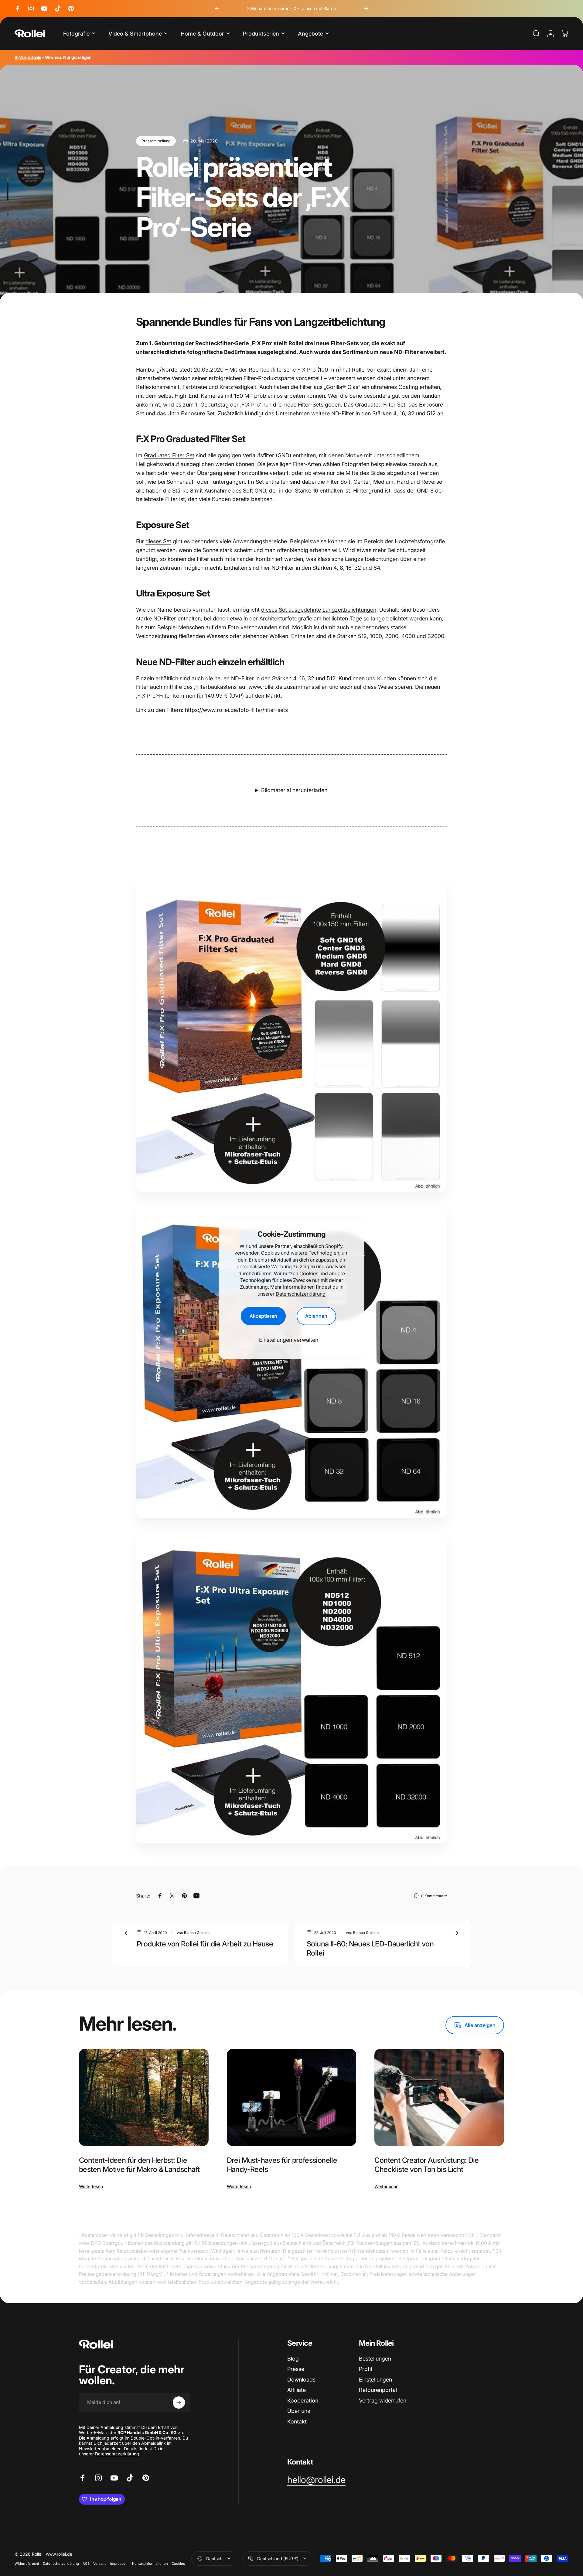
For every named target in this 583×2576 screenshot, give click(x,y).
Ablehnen (316, 1316)
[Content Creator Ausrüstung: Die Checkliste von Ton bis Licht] (439, 2097)
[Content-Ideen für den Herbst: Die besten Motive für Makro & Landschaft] (144, 2097)
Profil (365, 2369)
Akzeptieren (263, 1316)
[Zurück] (217, 9)
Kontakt (297, 2421)
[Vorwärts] (366, 9)
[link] (316, 2480)
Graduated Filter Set (169, 455)
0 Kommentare (434, 1896)
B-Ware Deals (28, 57)
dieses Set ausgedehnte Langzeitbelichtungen (319, 610)
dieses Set (158, 541)
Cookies (178, 2564)
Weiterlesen (91, 2186)
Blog (293, 2359)
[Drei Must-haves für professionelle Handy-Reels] (292, 2097)
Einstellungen (375, 2380)
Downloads (301, 2380)
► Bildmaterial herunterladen (291, 790)
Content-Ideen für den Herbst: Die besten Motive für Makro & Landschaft (139, 2165)
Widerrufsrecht (27, 2564)
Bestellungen (375, 2359)
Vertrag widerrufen (383, 2401)
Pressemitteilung (156, 141)
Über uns (299, 2411)
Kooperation (303, 2401)
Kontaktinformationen (150, 2564)
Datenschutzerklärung (301, 1294)
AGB (86, 2564)
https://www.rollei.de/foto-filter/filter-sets (236, 710)
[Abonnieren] (179, 2403)
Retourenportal (378, 2390)
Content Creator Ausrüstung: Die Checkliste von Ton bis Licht (426, 2165)
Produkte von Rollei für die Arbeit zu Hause (205, 1944)
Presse (296, 2369)
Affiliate (297, 2390)
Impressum (119, 2564)
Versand (100, 2564)
